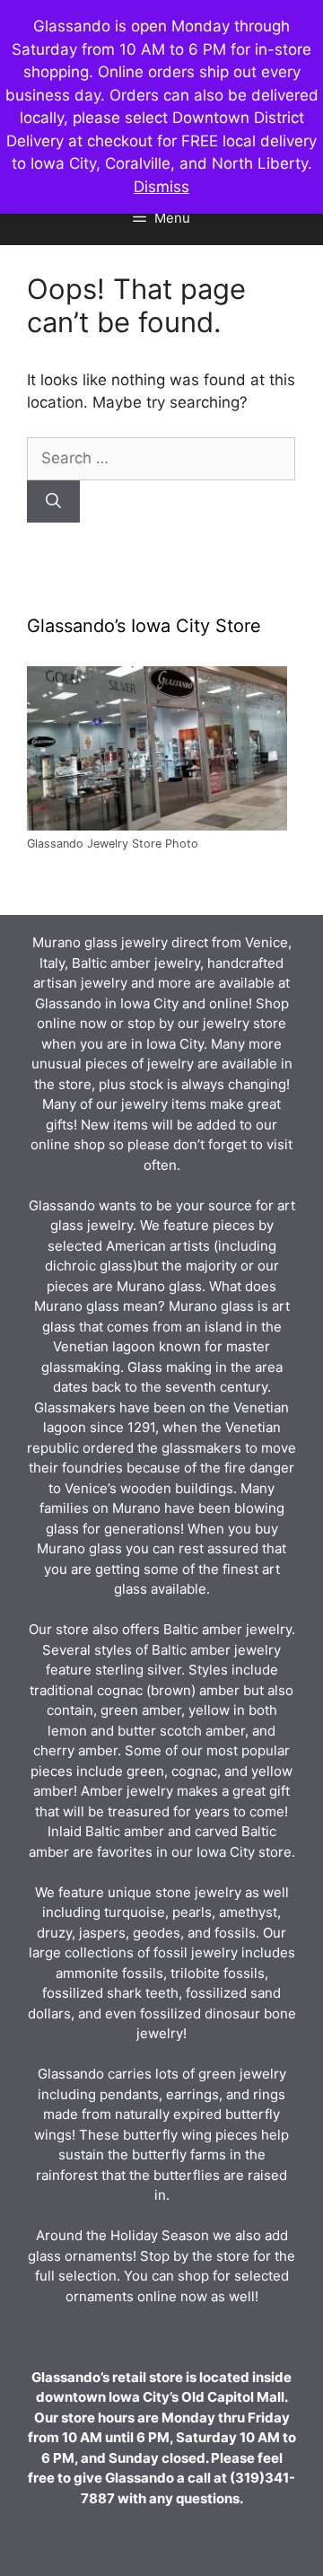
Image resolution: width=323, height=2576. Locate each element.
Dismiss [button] (161, 187)
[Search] (53, 502)
